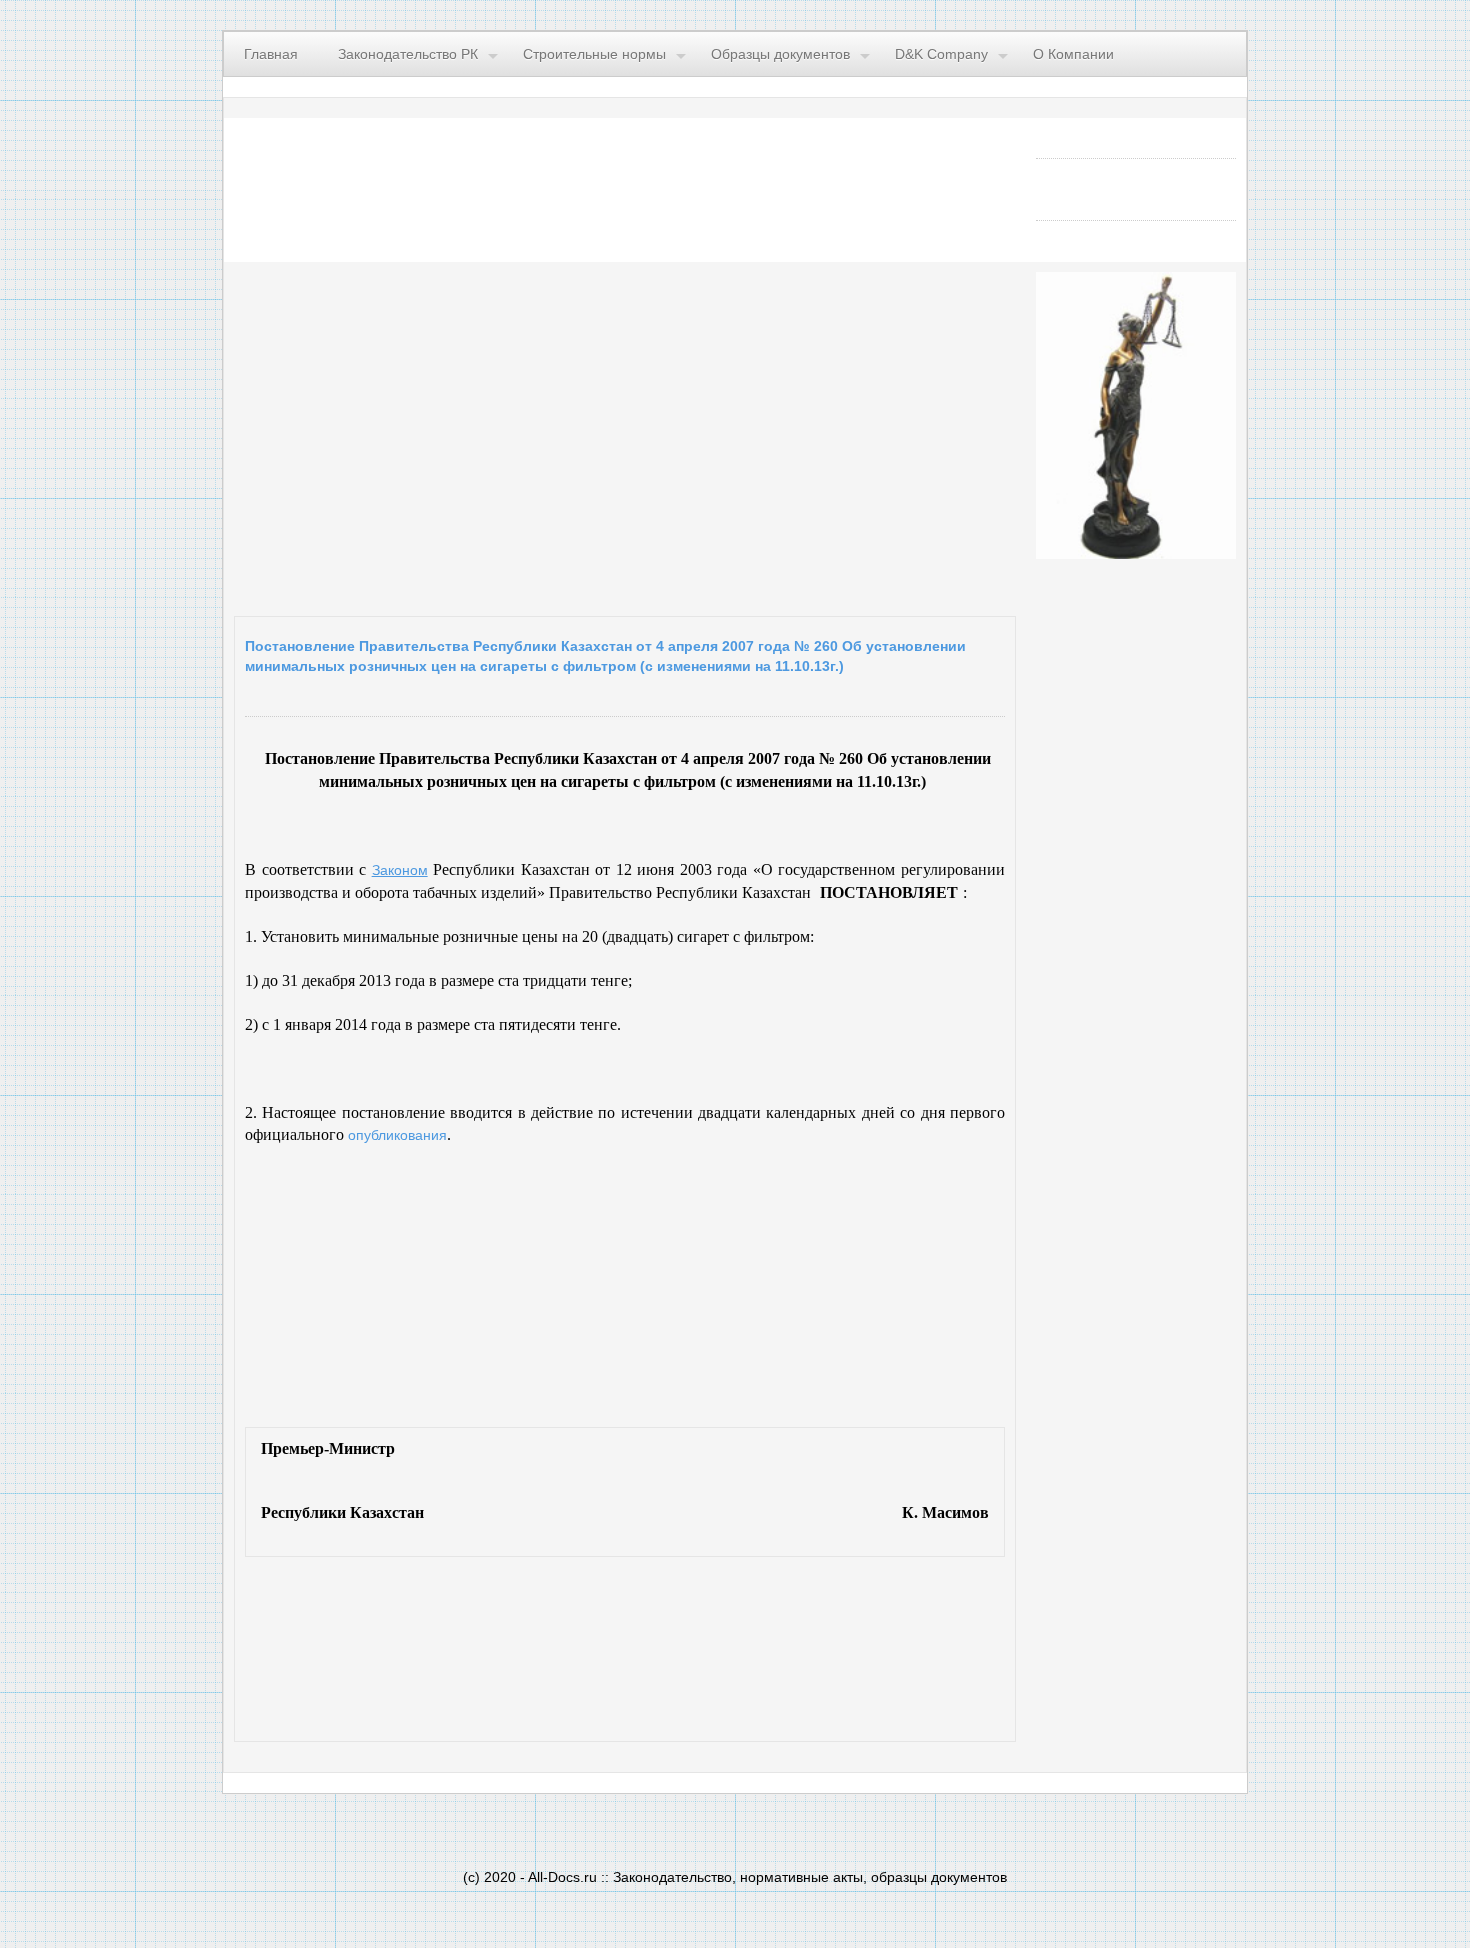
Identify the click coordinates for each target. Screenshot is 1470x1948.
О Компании (1073, 54)
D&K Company (941, 54)
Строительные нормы (594, 54)
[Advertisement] (479, 434)
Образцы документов (780, 54)
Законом (400, 870)
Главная (271, 54)
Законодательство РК (408, 54)
